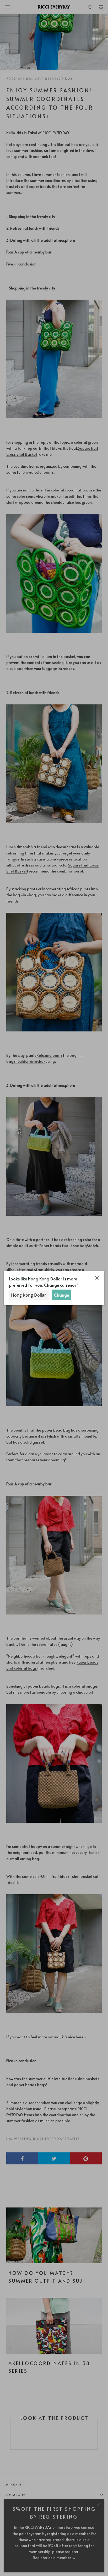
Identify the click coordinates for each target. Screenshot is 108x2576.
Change (61, 1295)
